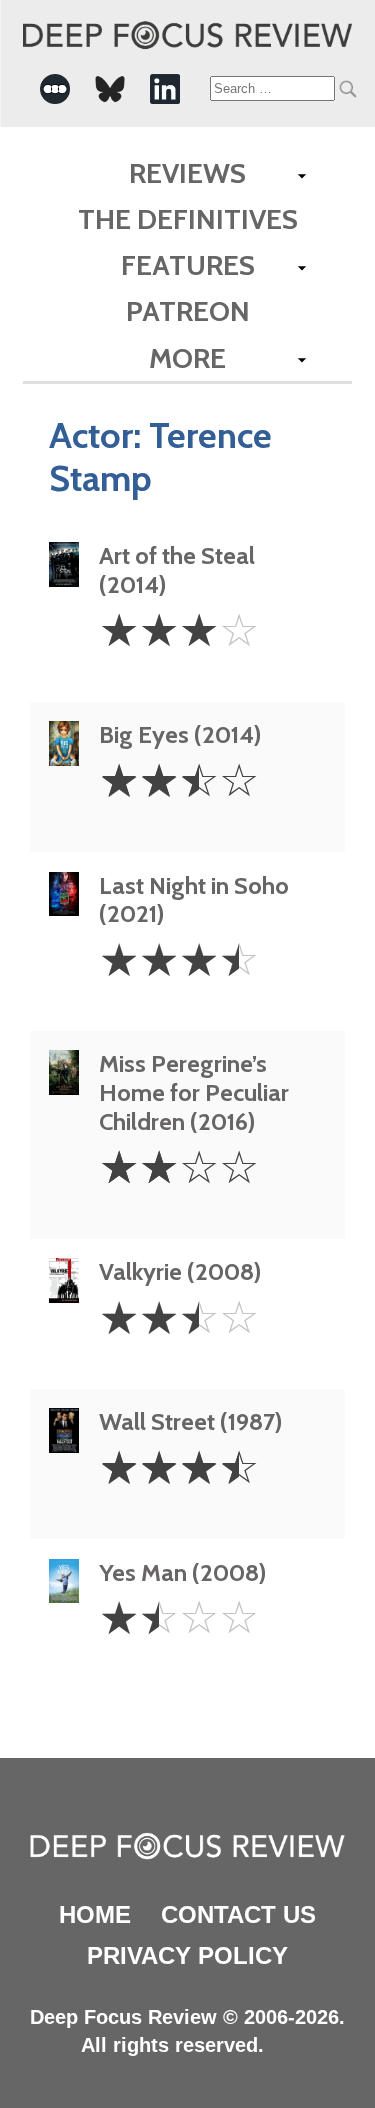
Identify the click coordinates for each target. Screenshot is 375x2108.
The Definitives (188, 219)
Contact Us (238, 1914)
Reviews (187, 173)
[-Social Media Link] (55, 89)
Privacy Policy (187, 1955)
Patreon (188, 311)
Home (95, 1914)
